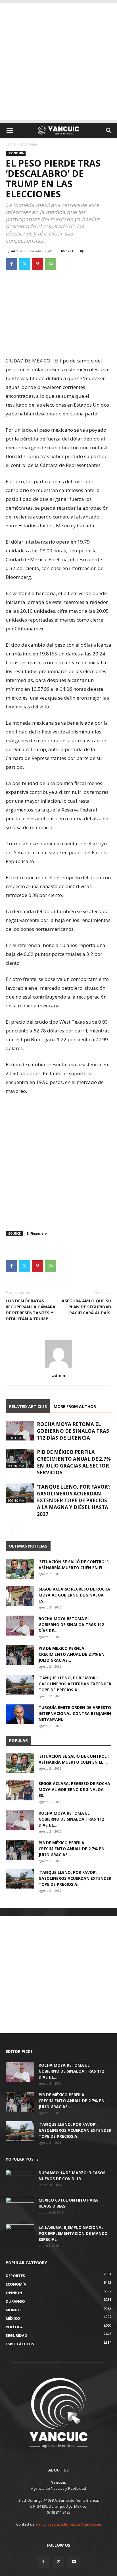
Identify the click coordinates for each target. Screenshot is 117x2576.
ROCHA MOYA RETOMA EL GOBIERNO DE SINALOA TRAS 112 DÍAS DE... (71, 1625)
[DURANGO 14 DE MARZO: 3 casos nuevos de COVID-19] (20, 2180)
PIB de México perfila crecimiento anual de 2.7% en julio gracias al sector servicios (74, 1462)
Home (11, 144)
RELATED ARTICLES (28, 1406)
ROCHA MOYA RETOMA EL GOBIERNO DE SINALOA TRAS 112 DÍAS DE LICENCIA (73, 1431)
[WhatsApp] (51, 264)
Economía (29, 144)
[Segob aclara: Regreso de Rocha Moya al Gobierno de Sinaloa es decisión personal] (20, 1596)
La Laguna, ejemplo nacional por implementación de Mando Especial (73, 2233)
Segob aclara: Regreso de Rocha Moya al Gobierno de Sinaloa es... (74, 1595)
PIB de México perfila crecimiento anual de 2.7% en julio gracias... (72, 1654)
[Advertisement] (58, 62)
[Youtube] (74, 2562)
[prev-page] (9, 1529)
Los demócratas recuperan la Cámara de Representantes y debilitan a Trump (31, 1310)
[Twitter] (24, 264)
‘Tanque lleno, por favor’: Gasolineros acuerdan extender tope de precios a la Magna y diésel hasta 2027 (74, 1500)
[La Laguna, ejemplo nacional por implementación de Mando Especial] (20, 2234)
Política (14, 1438)
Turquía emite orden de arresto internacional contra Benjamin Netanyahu (75, 1713)
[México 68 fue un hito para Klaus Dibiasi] (20, 2207)
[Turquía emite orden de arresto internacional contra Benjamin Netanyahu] (20, 1714)
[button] (10, 131)
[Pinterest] (37, 264)
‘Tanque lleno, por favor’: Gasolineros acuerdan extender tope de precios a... (75, 1684)
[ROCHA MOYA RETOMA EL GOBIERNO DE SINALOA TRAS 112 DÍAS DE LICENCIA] (20, 1431)
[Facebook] (11, 264)
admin (16, 251)
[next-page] (18, 1529)
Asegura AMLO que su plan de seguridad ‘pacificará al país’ (86, 1307)
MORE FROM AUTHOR (75, 1406)
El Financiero (37, 1233)
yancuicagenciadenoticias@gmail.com (69, 2524)
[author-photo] (58, 1367)
